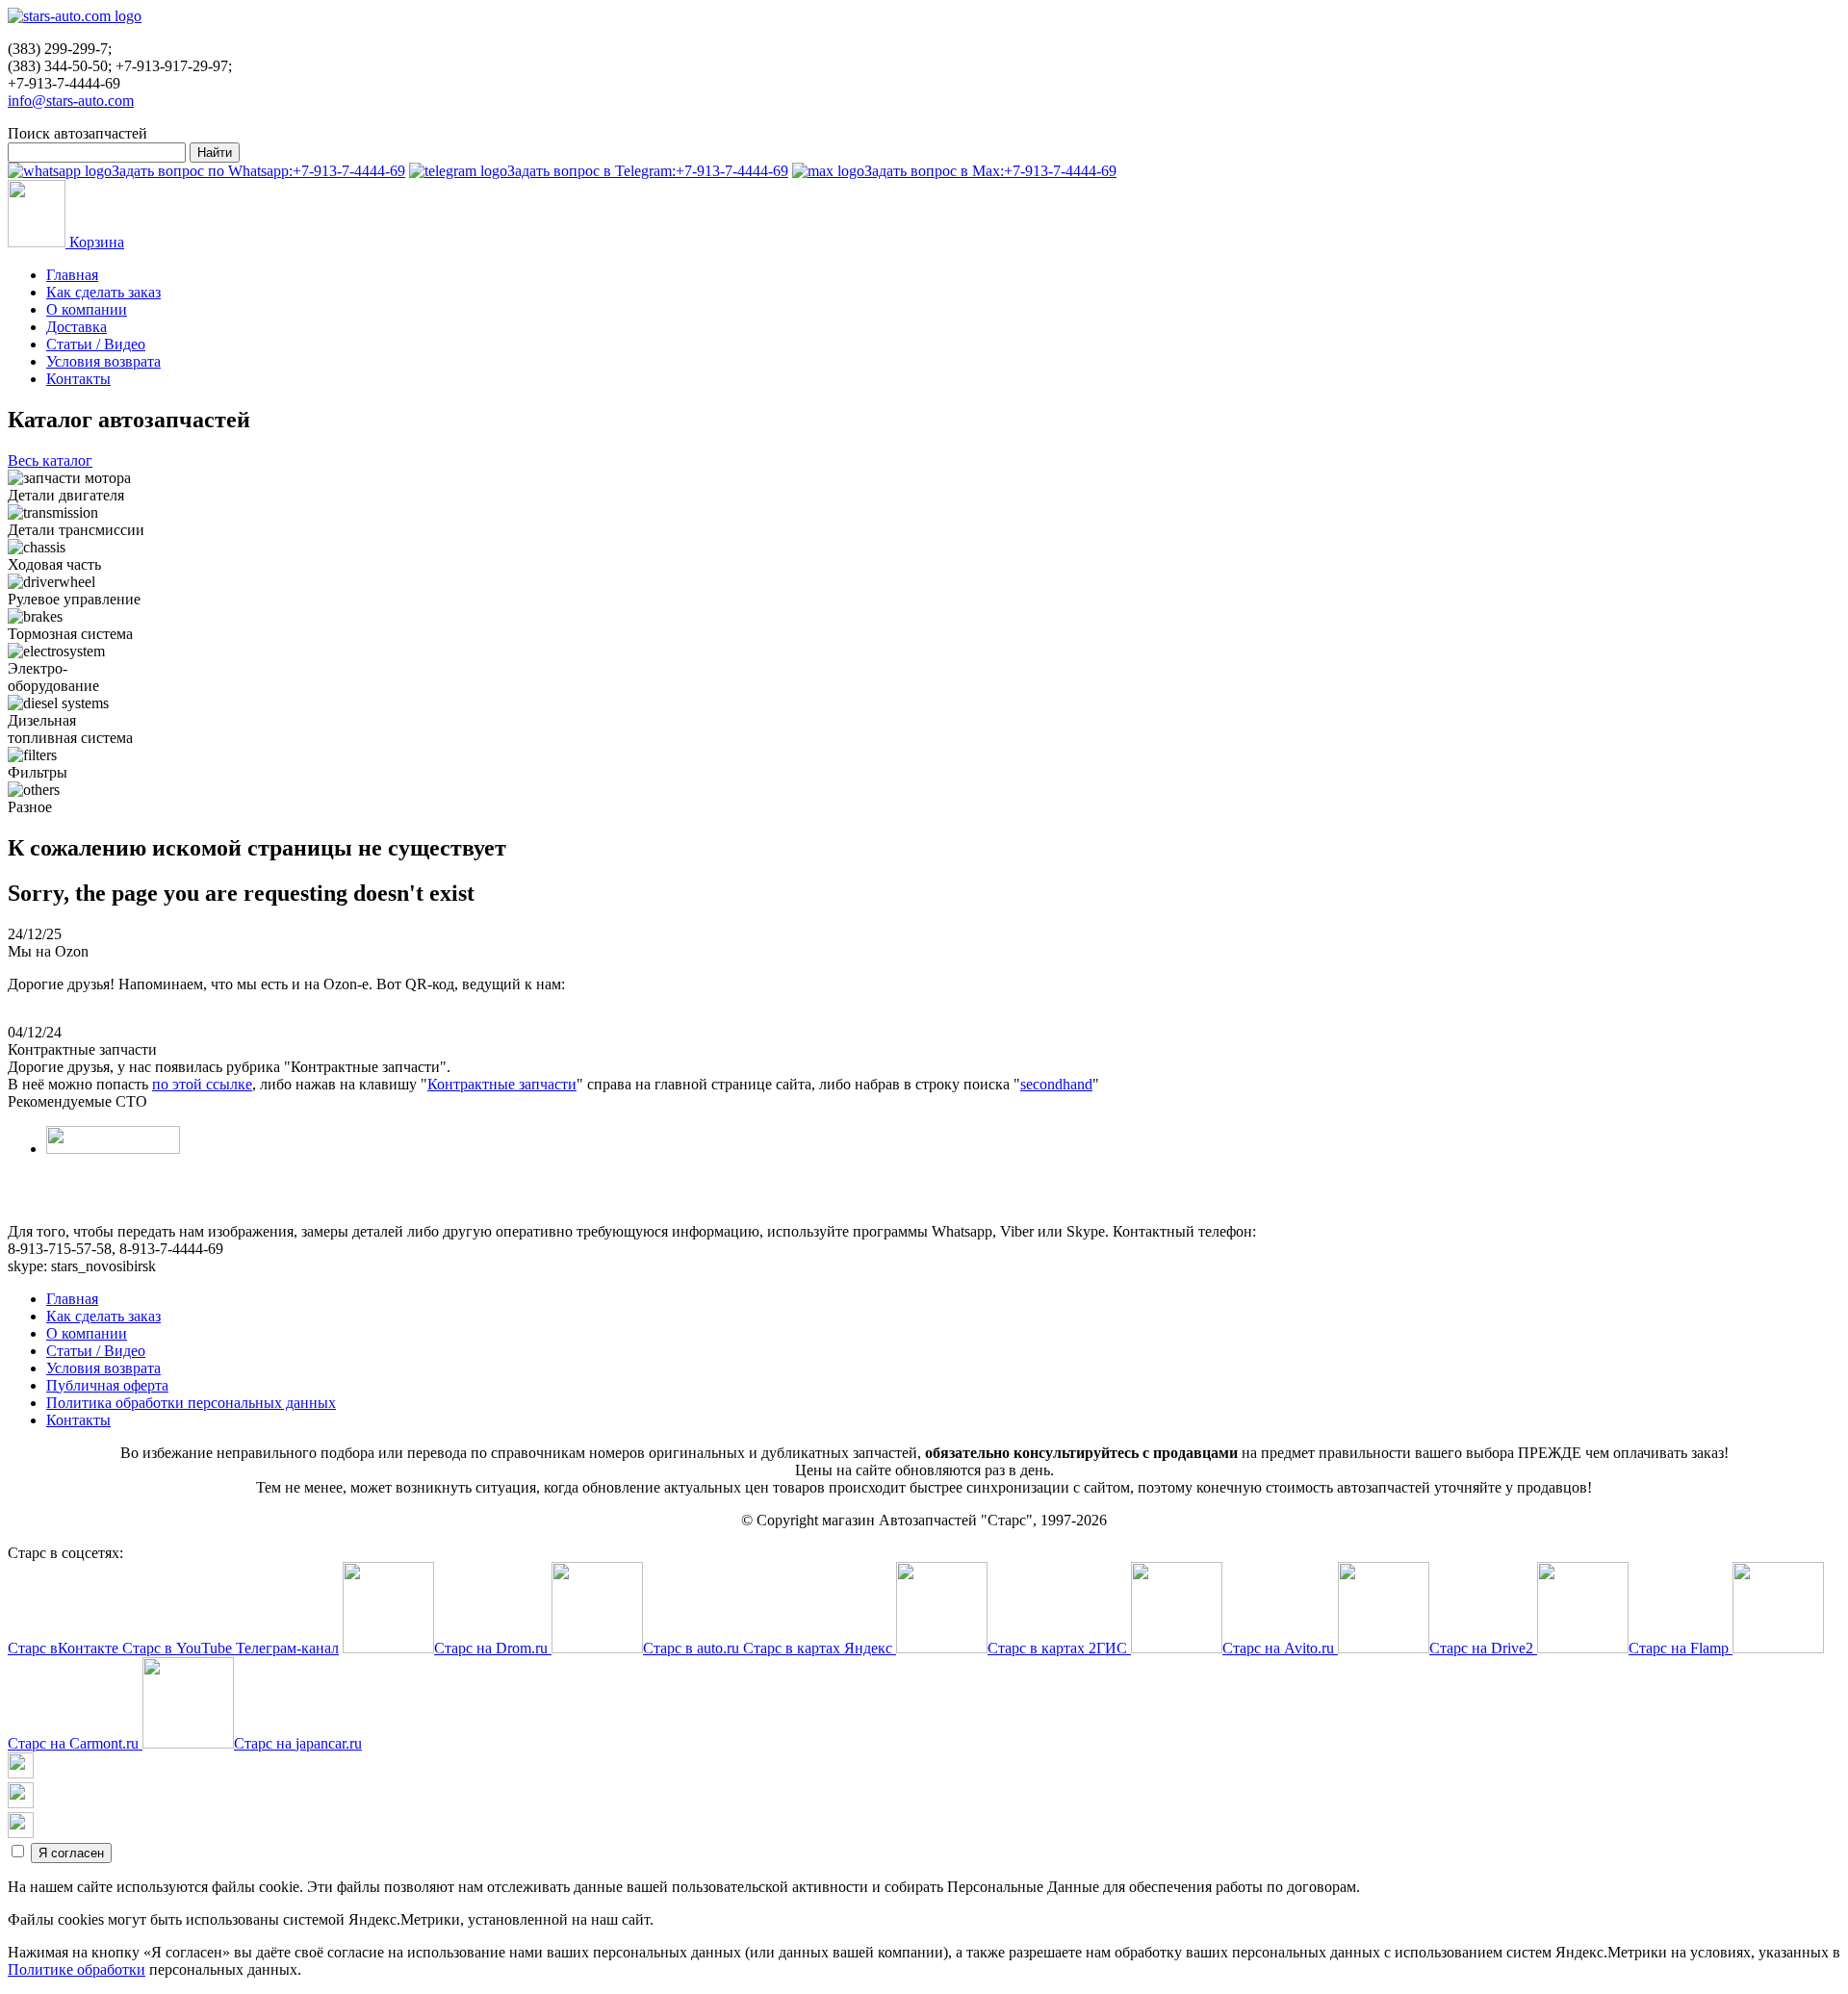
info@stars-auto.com (71, 101)
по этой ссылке (202, 1084)
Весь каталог (50, 460)
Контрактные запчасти (502, 1084)
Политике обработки (77, 1969)
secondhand (1056, 1084)
